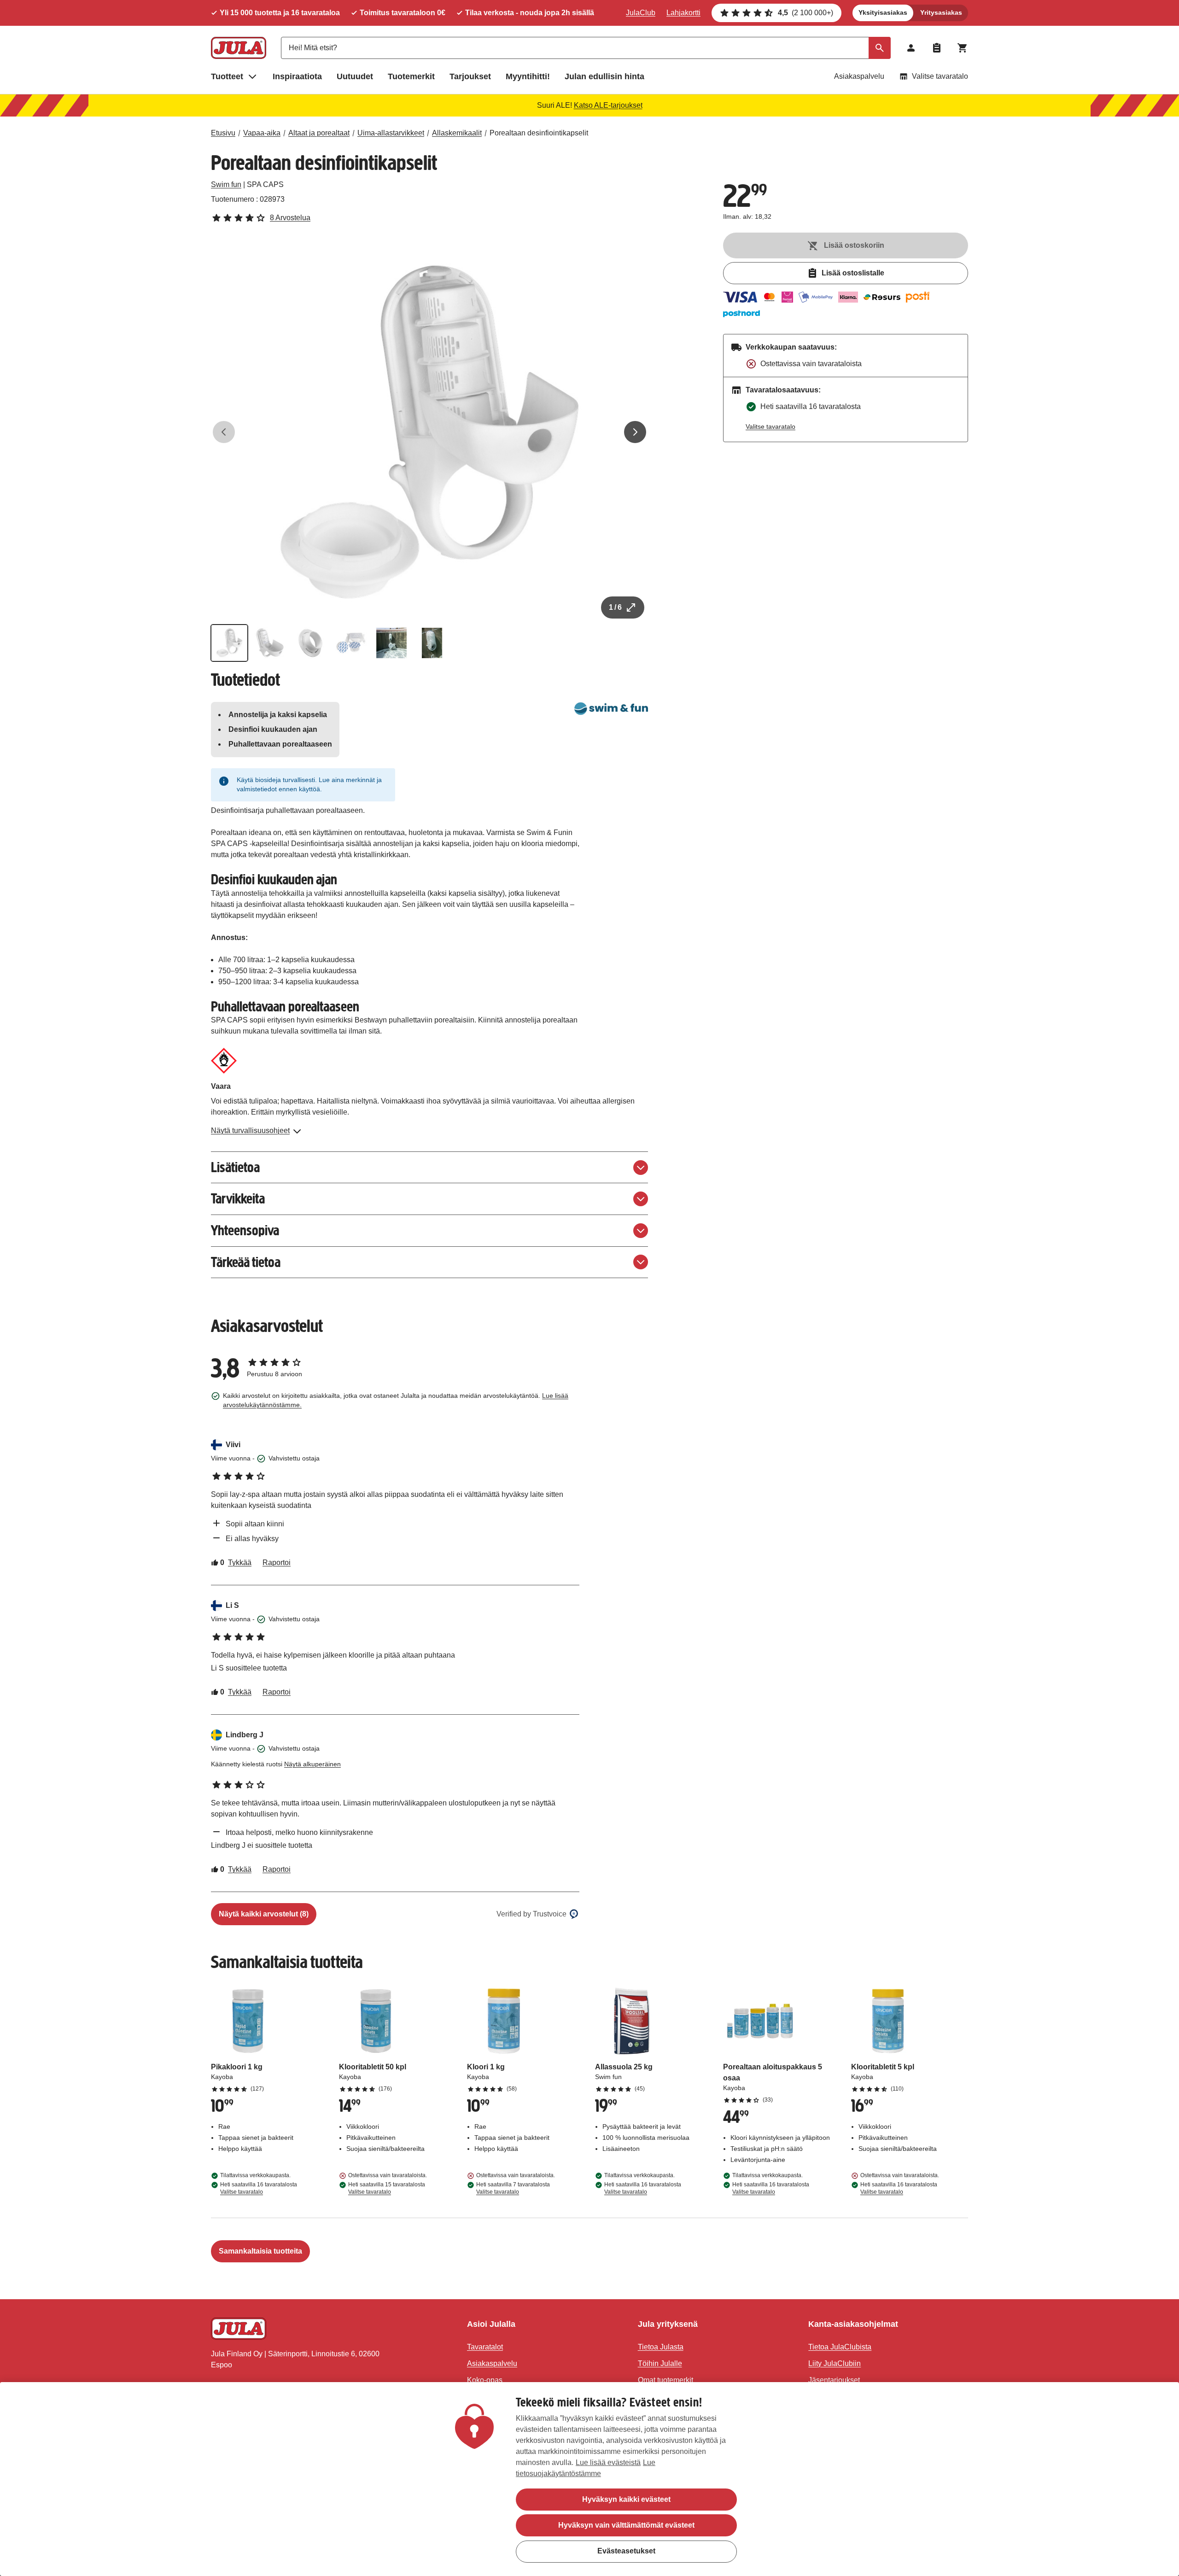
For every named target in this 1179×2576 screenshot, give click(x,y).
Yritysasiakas (941, 12)
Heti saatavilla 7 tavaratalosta (513, 2188)
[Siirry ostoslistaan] (937, 48)
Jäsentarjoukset (834, 2380)
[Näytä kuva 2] (270, 643)
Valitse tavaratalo (940, 76)
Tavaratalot (485, 2347)
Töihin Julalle (660, 2363)
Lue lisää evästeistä (608, 2462)
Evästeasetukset (626, 2551)
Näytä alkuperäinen (312, 1764)
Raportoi (277, 1563)
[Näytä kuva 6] (432, 643)
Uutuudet (355, 76)
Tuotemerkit (411, 76)
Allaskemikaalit (457, 133)
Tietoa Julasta (661, 2347)
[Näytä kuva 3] (310, 643)
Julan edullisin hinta (604, 76)
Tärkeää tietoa (246, 1262)
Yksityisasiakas (883, 12)
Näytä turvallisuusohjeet (250, 1130)
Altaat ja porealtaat (319, 133)
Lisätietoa (235, 1167)
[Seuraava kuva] (635, 432)
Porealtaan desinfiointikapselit (539, 133)
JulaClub (641, 13)
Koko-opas (485, 2380)
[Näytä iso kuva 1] (430, 432)
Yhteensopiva (245, 1230)
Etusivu (223, 133)
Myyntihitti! (528, 76)
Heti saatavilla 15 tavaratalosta (387, 2188)
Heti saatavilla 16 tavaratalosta (259, 2188)
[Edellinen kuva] (224, 432)
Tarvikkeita (238, 1199)
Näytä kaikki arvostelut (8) (264, 1914)
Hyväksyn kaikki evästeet (626, 2499)
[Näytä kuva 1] (229, 643)
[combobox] (586, 48)
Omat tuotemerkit (665, 2380)
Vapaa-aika (262, 133)
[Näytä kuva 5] (391, 643)
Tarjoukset (470, 76)
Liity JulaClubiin (835, 2363)
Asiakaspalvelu (859, 76)
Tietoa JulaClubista (840, 2347)
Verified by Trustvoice (531, 1914)
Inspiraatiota (297, 76)
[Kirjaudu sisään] (911, 48)
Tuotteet (227, 76)
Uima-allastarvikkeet (391, 133)
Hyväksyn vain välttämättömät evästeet (626, 2525)
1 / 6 (615, 607)
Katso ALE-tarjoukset (608, 105)
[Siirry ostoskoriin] (963, 48)
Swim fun (226, 184)
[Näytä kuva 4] (351, 643)
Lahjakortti (683, 13)
